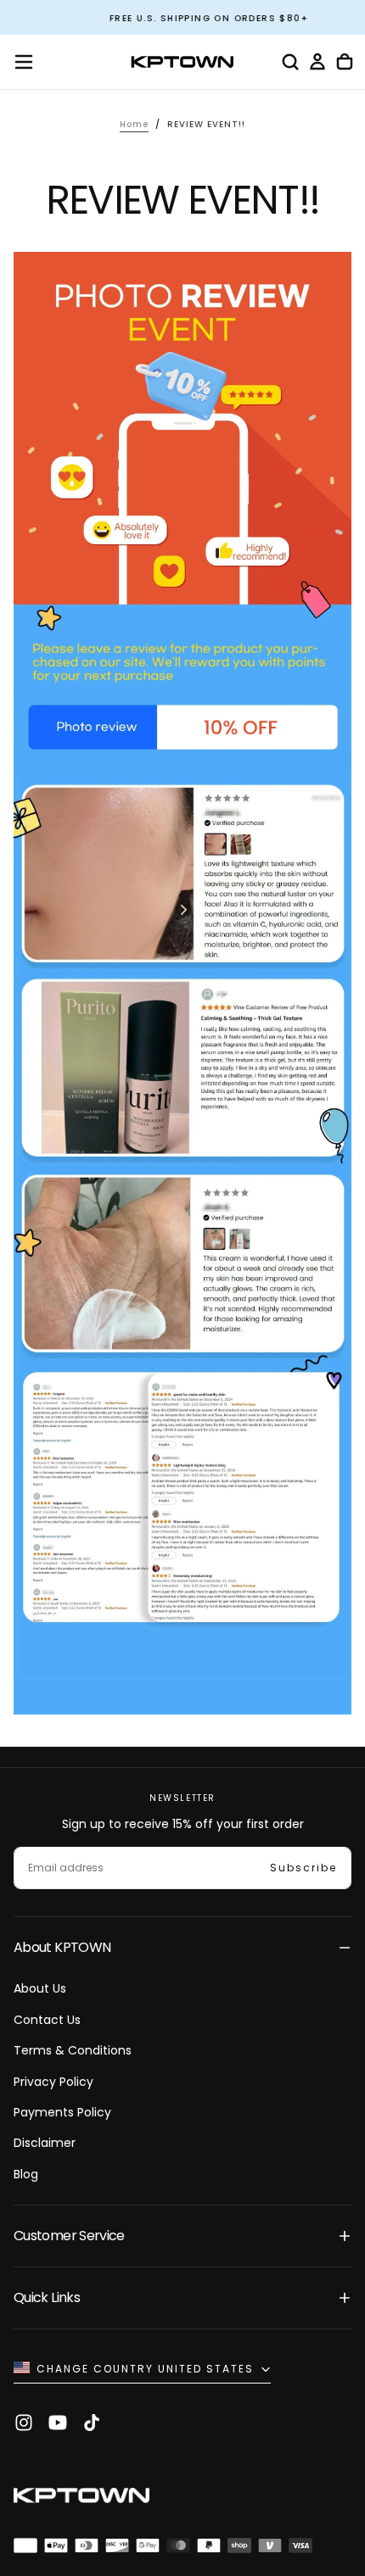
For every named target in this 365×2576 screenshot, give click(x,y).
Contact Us (47, 2020)
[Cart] (345, 62)
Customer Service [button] (69, 2236)
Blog (26, 2174)
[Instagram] (24, 2423)
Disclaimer (45, 2143)
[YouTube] (58, 2423)
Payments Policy (62, 2112)
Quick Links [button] (47, 2297)
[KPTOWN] (81, 2498)
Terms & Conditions (73, 2050)
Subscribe (303, 1868)
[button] (24, 62)
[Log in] (317, 62)
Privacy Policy (53, 2082)
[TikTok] (92, 2423)
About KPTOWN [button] (62, 1947)
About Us (40, 1988)
